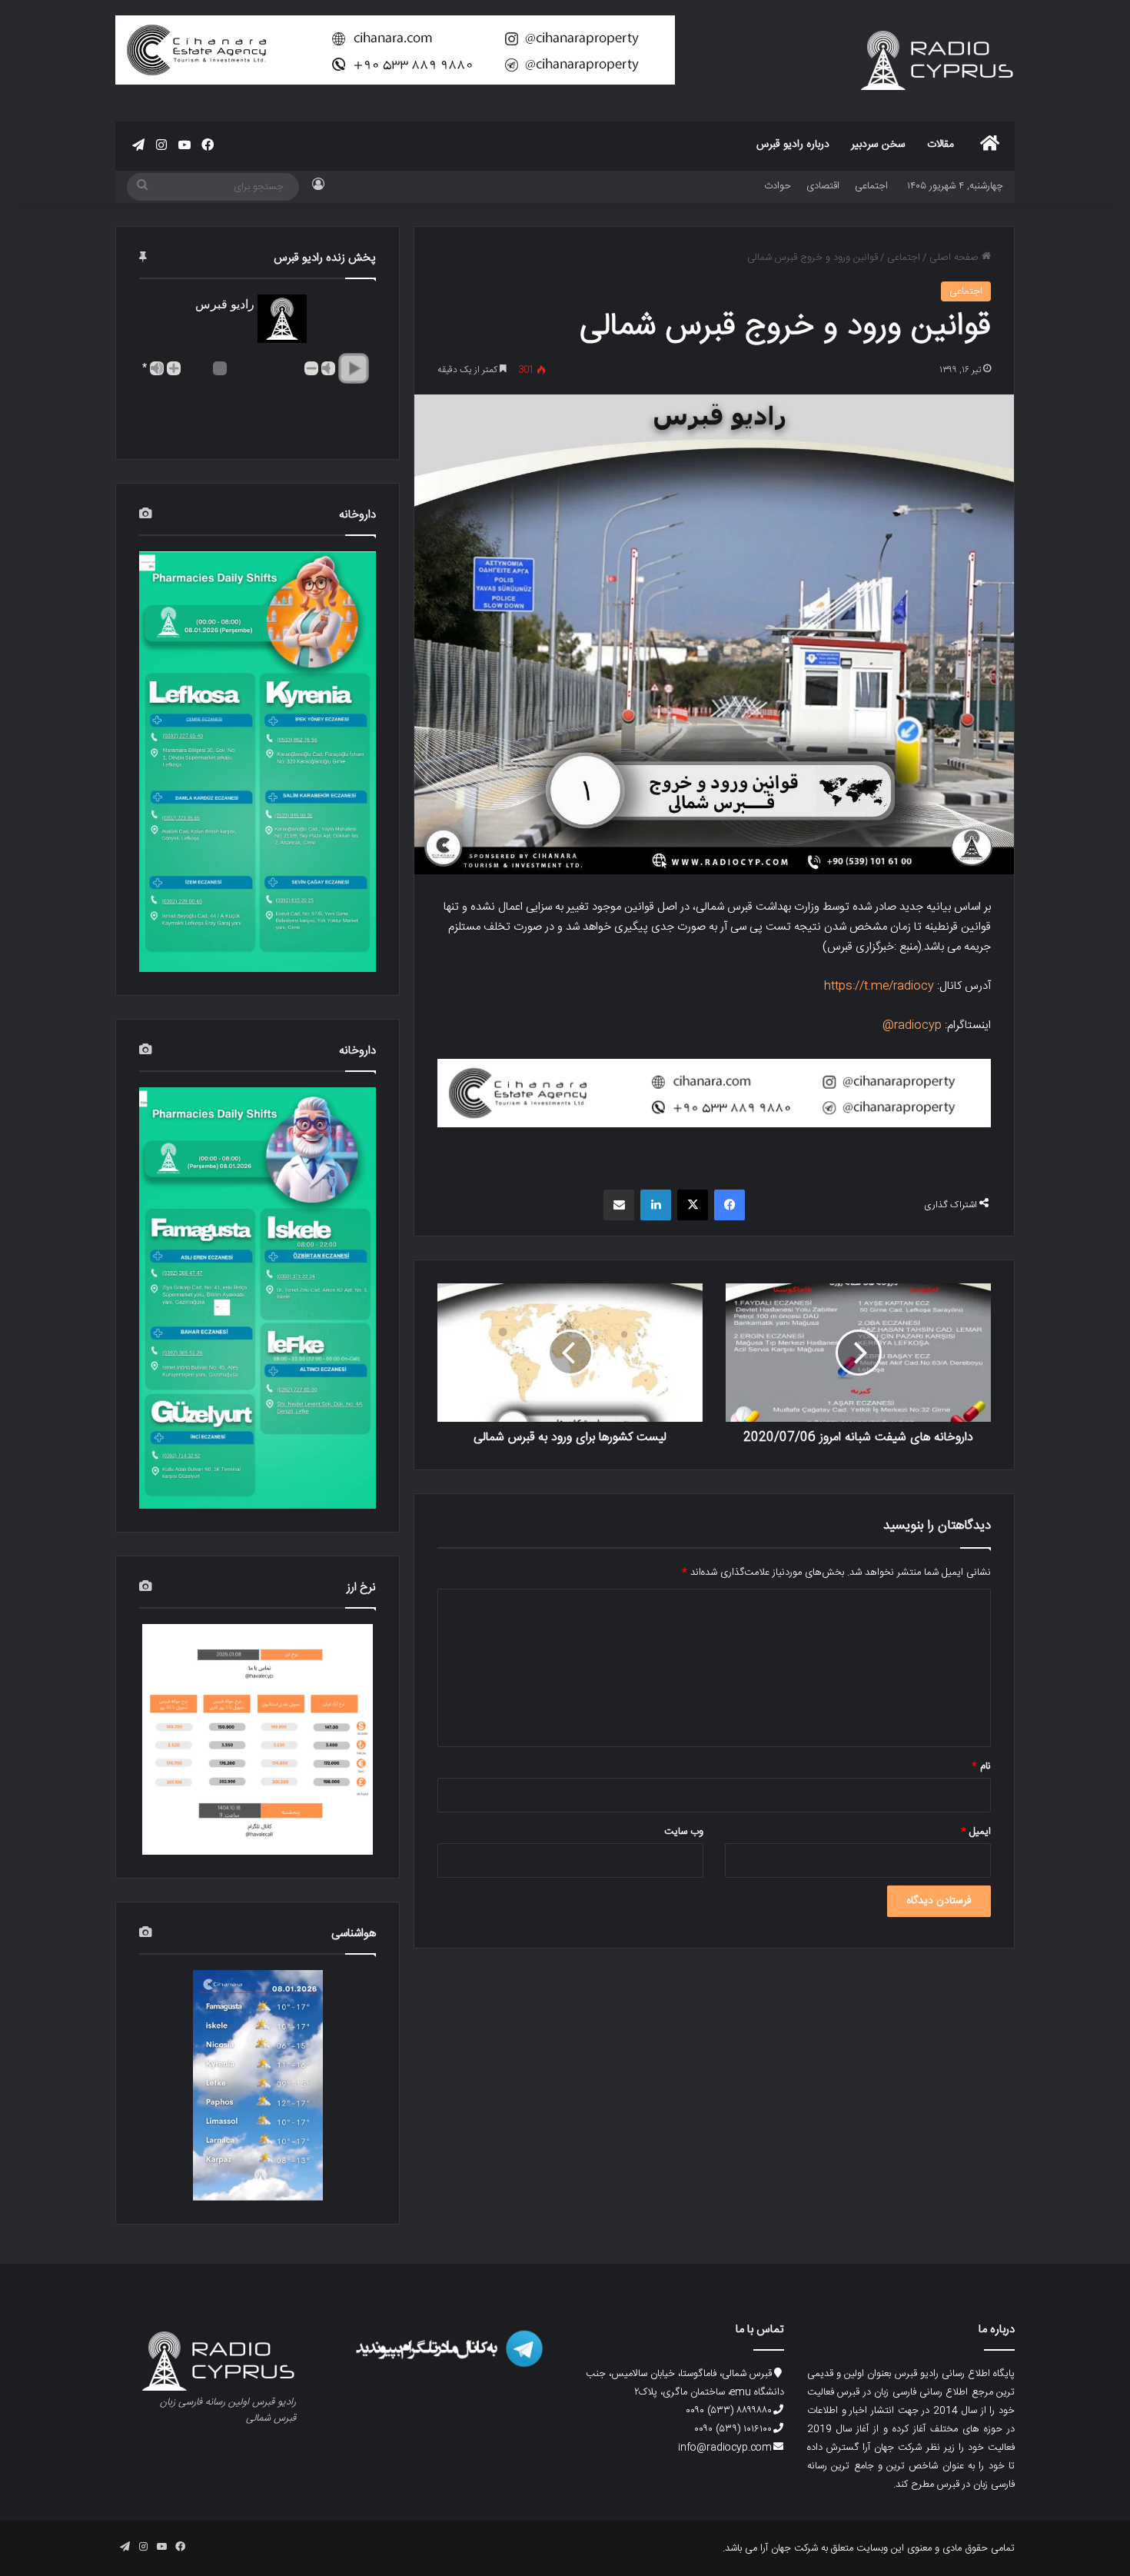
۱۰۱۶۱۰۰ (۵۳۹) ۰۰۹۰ (733, 2429)
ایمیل (976, 1832)
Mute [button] (328, 368)
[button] (354, 368)
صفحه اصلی (956, 258)
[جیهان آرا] (714, 1094)
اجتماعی (871, 186)
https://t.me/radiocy (879, 986)
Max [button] (157, 368)
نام (981, 1766)
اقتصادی (823, 186)
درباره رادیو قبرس (793, 145)
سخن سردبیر (878, 145)
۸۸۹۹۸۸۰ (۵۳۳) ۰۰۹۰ (729, 2411)
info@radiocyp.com (725, 2448)
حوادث (778, 186)
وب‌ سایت (684, 1832)
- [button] (311, 368)
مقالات (941, 145)
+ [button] (174, 368)
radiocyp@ (912, 1025)
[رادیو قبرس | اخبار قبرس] (938, 60)
